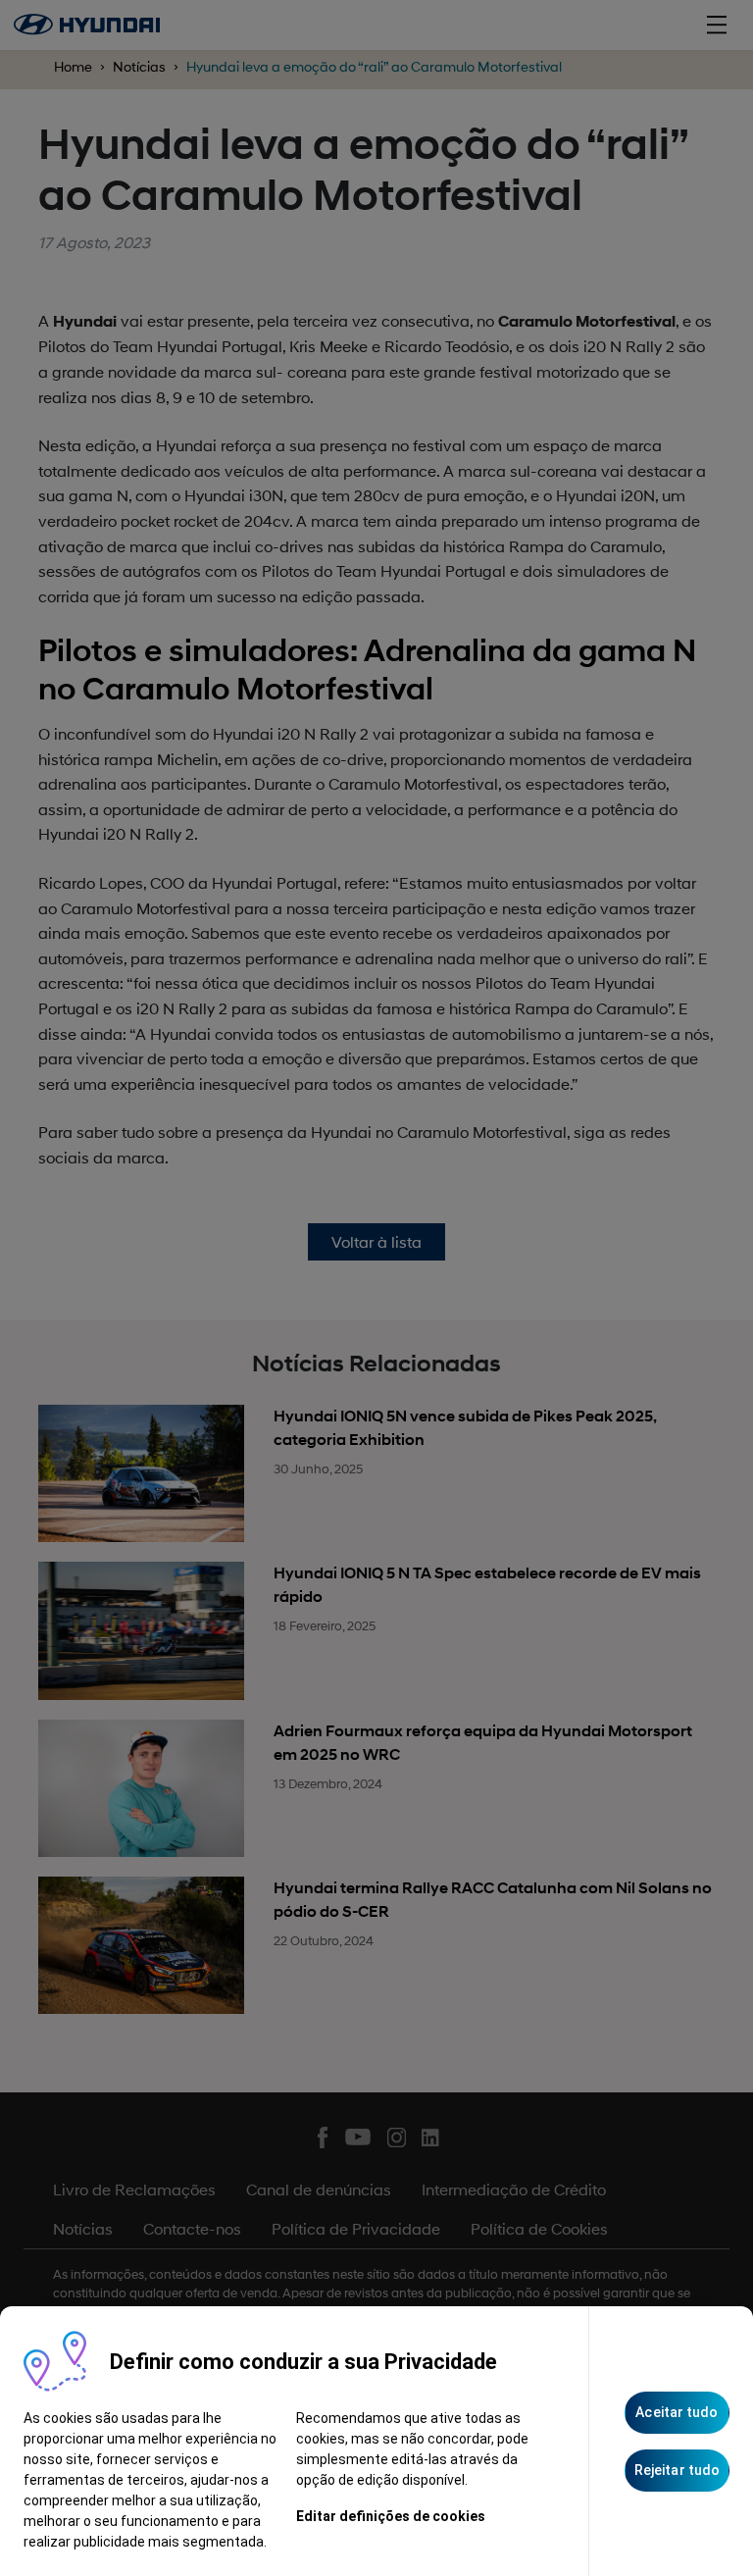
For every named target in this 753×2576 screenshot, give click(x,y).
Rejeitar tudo (677, 2470)
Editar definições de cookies (391, 2516)
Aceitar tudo (677, 2412)
